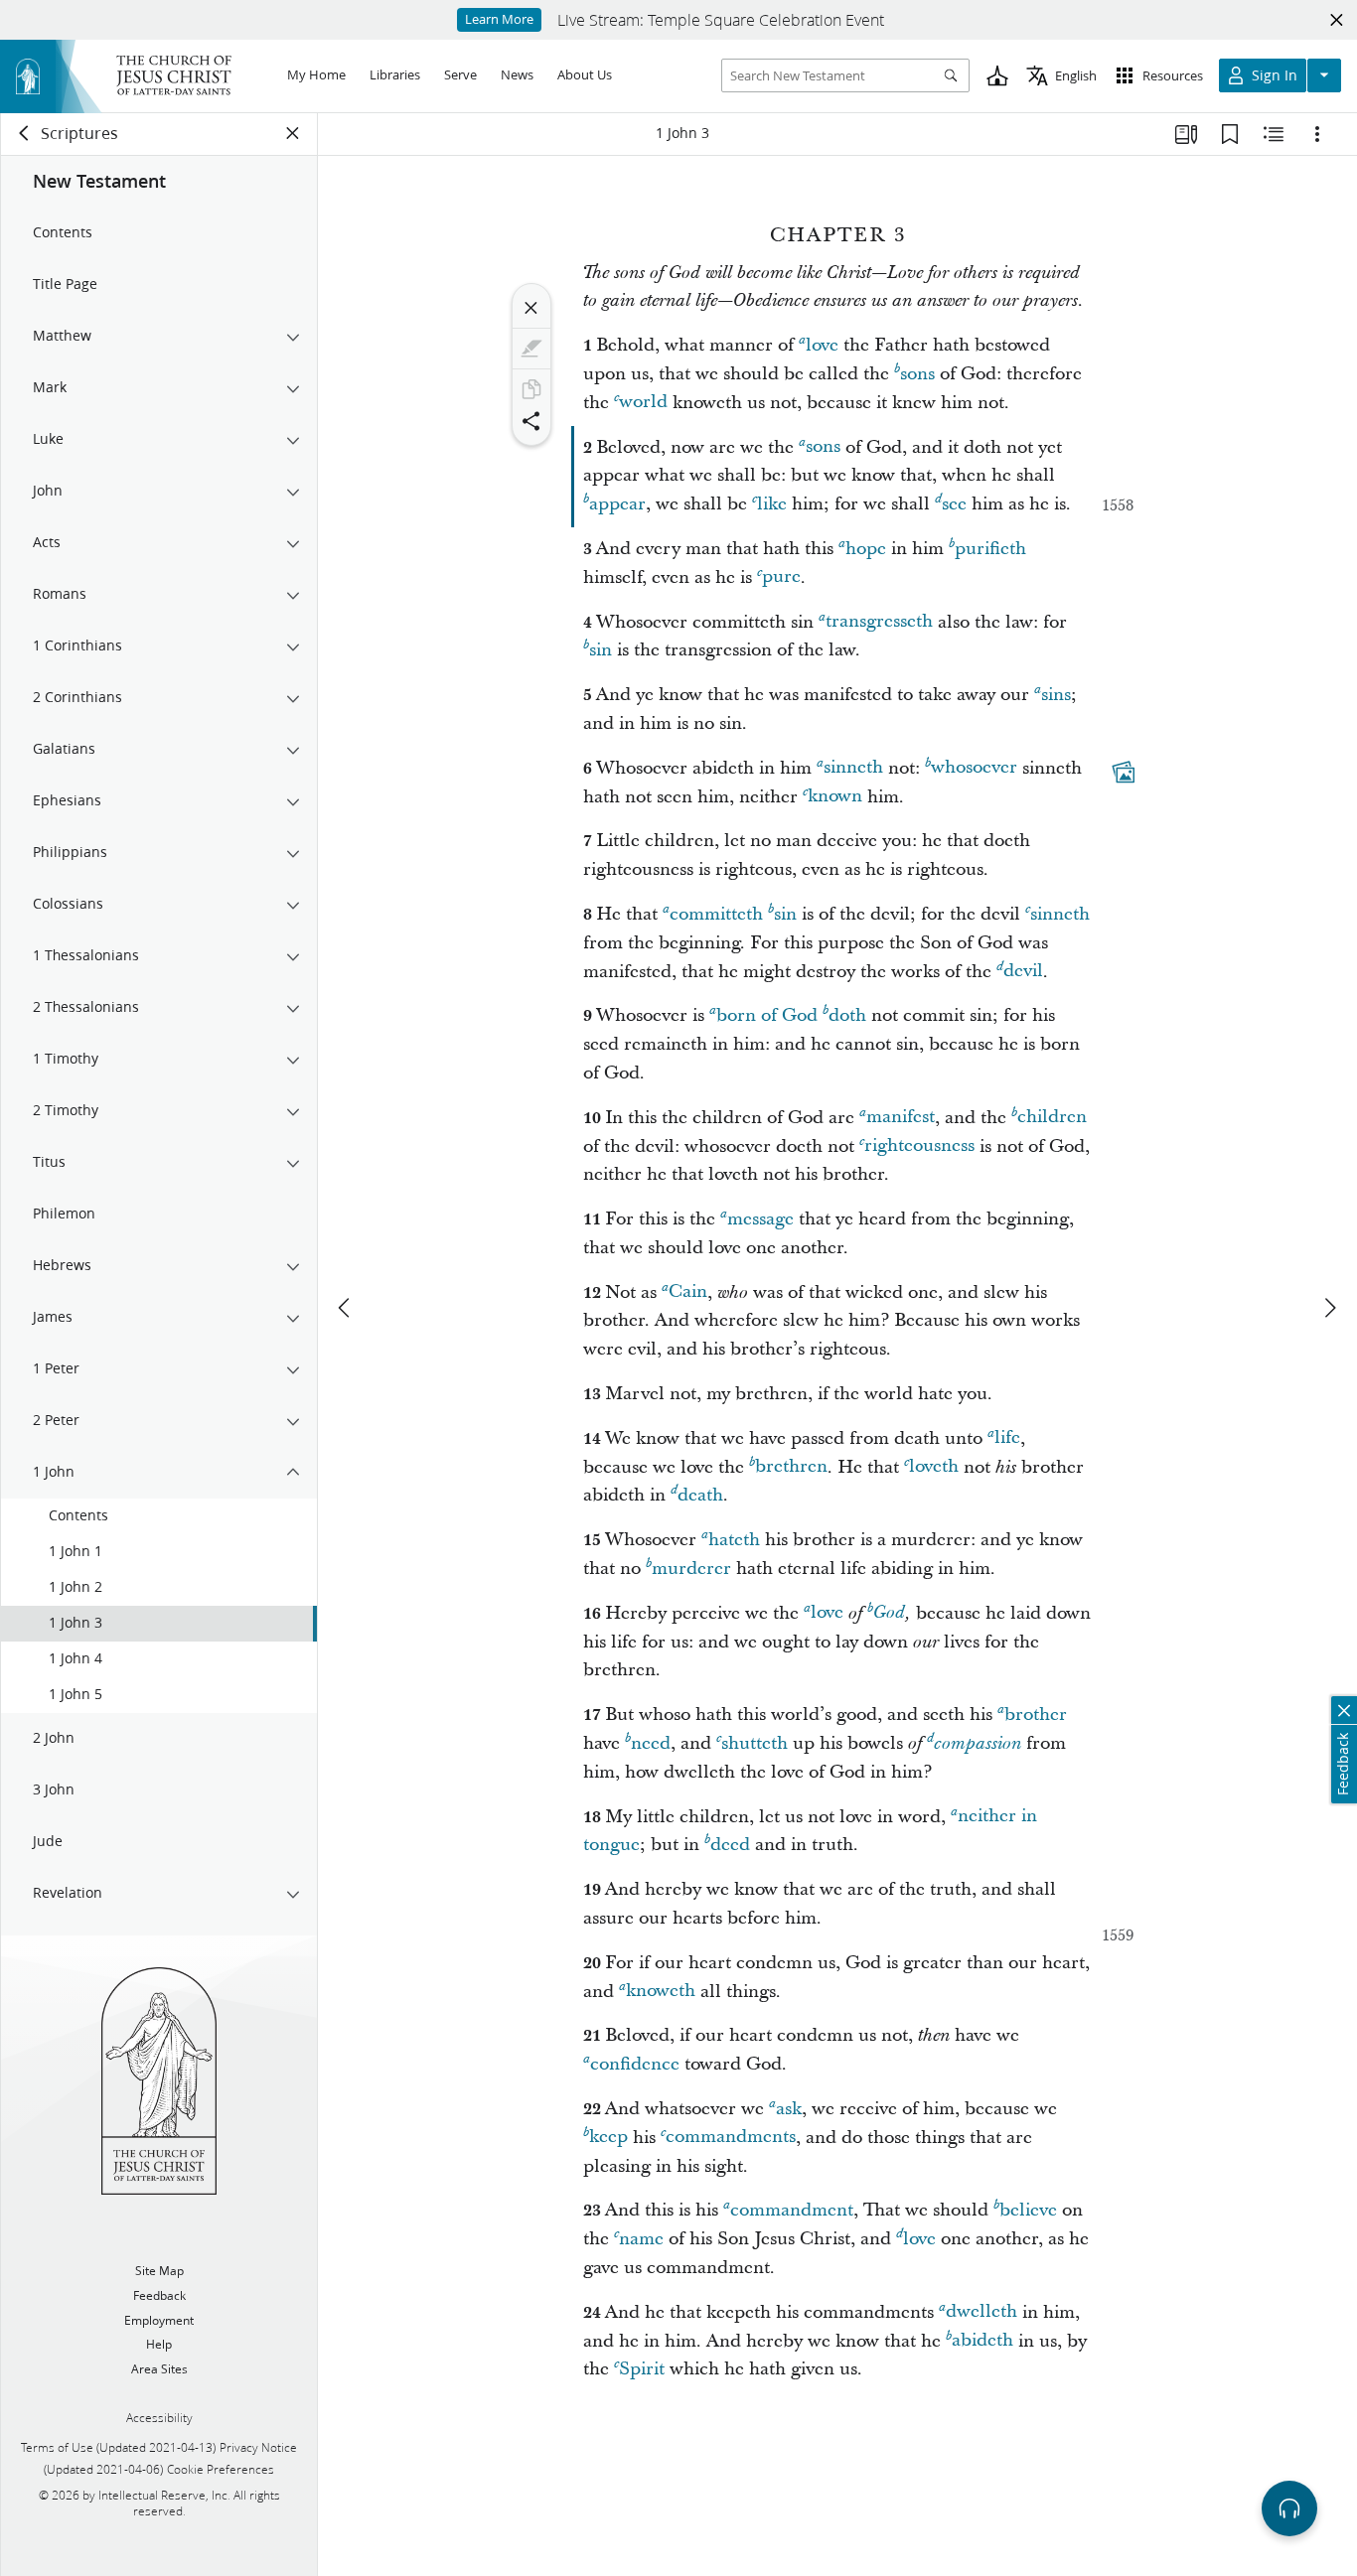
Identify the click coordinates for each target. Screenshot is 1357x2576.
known (835, 797)
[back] (25, 133)
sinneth (853, 768)
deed (730, 1845)
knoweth (661, 1992)
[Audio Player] (1289, 2508)
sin (601, 650)
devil (1023, 972)
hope (866, 549)
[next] (1329, 1308)
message (760, 1219)
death (700, 1495)
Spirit (642, 2369)
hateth (734, 1540)
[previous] (346, 1308)
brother (1036, 1715)
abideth (982, 2341)
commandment (792, 2210)
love (822, 345)
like (772, 504)
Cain (688, 1292)
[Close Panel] (293, 133)
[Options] (1317, 134)
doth (847, 1015)
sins (1056, 695)
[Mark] (531, 349)
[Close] (531, 308)
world (643, 403)
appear (617, 504)
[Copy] (531, 389)
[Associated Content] (1124, 772)
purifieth (990, 549)
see (954, 504)
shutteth (754, 1743)
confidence (635, 2064)
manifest (901, 1118)
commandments (731, 2138)
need (651, 1743)
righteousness (919, 1146)
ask (789, 2109)
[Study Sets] (1186, 134)
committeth (716, 914)
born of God (767, 1015)
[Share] (531, 421)
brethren (791, 1467)
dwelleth (981, 2312)
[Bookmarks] (1230, 134)
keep (608, 2138)
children (1052, 1118)
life (1007, 1438)
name (641, 2239)
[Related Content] (1274, 134)
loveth (934, 1467)
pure (781, 577)
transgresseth (879, 622)
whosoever (974, 768)
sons (917, 374)
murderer (691, 1569)
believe (1028, 2210)
